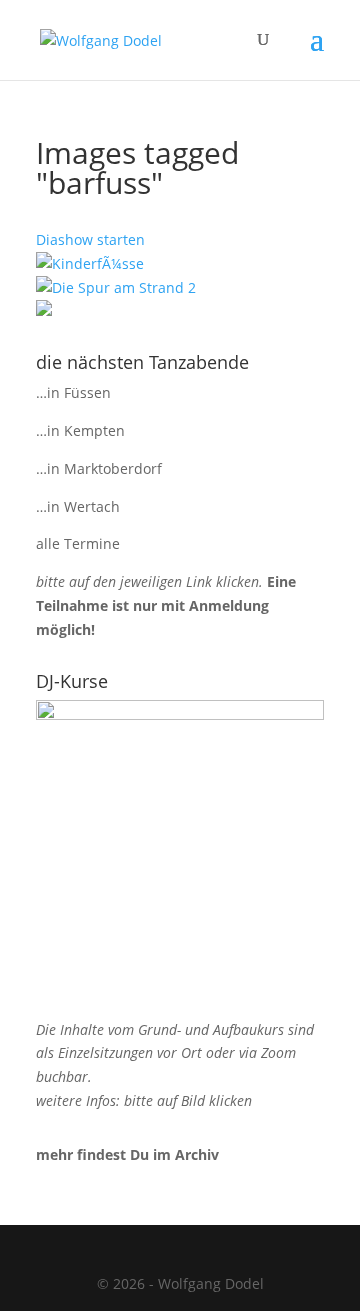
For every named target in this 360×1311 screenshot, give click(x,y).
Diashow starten (90, 239)
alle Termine (78, 543)
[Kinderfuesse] (90, 263)
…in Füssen (73, 392)
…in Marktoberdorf (99, 468)
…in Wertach (78, 506)
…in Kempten (80, 430)
